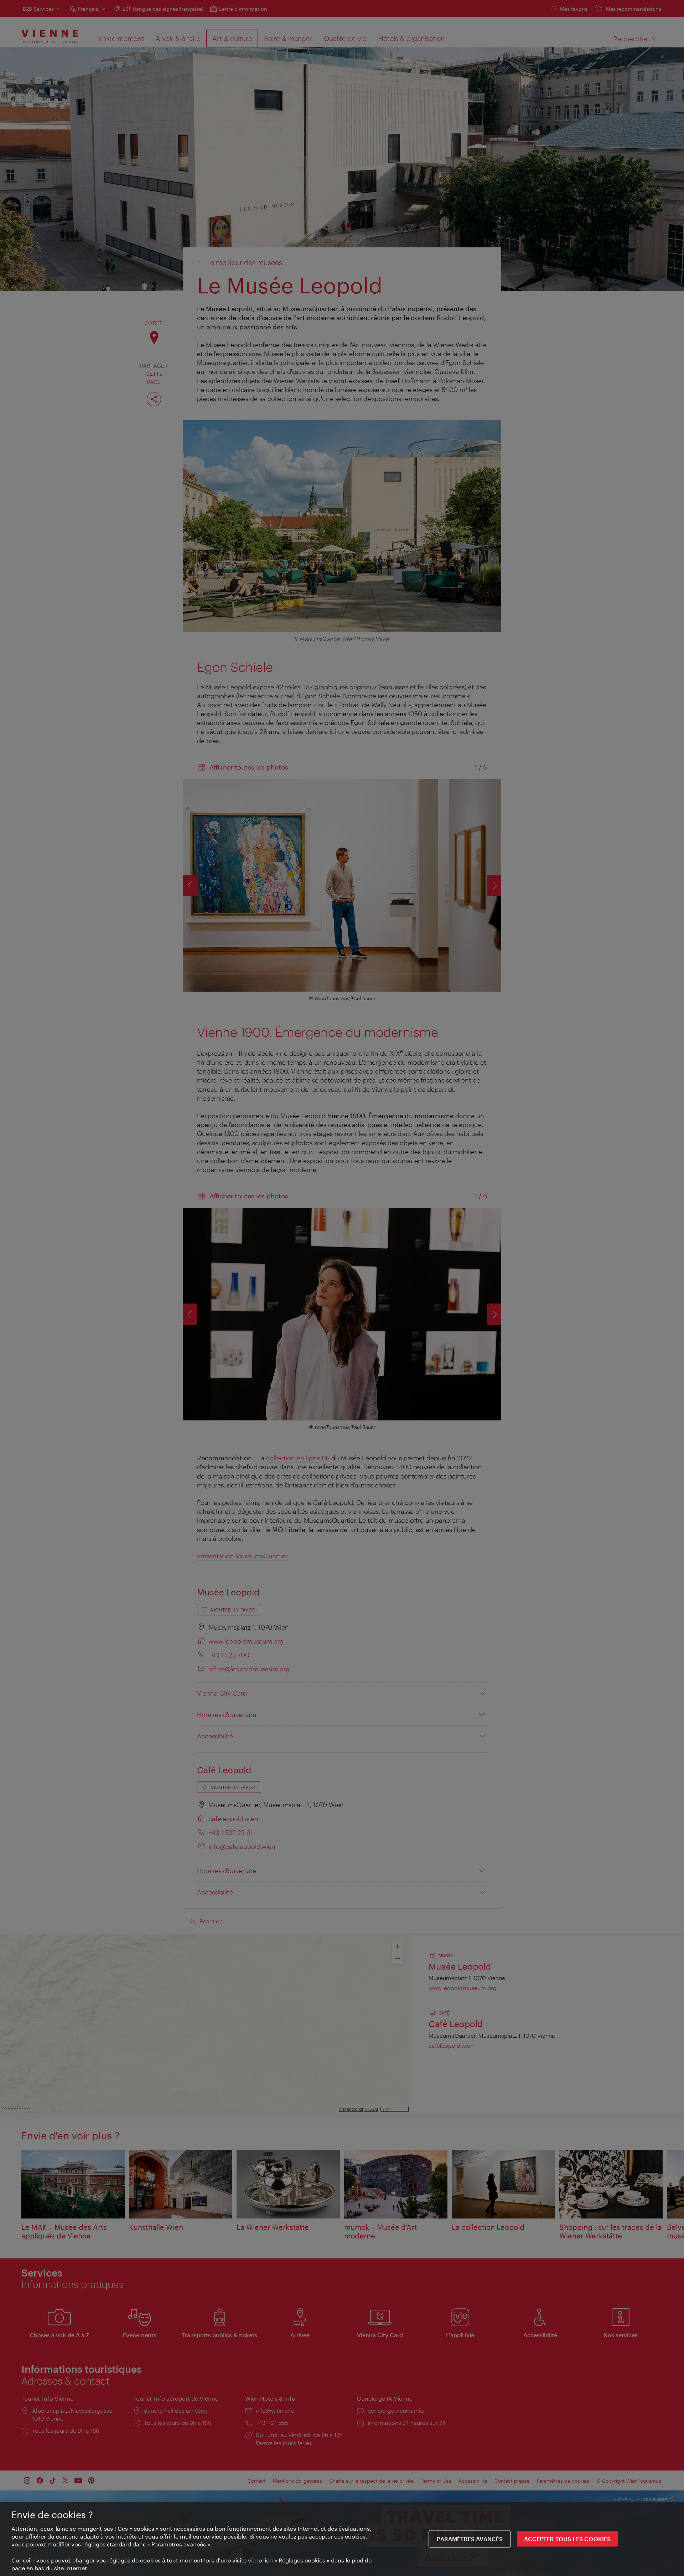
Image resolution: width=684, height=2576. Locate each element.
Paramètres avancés (470, 2539)
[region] (342, 2539)
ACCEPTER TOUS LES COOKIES (567, 2539)
